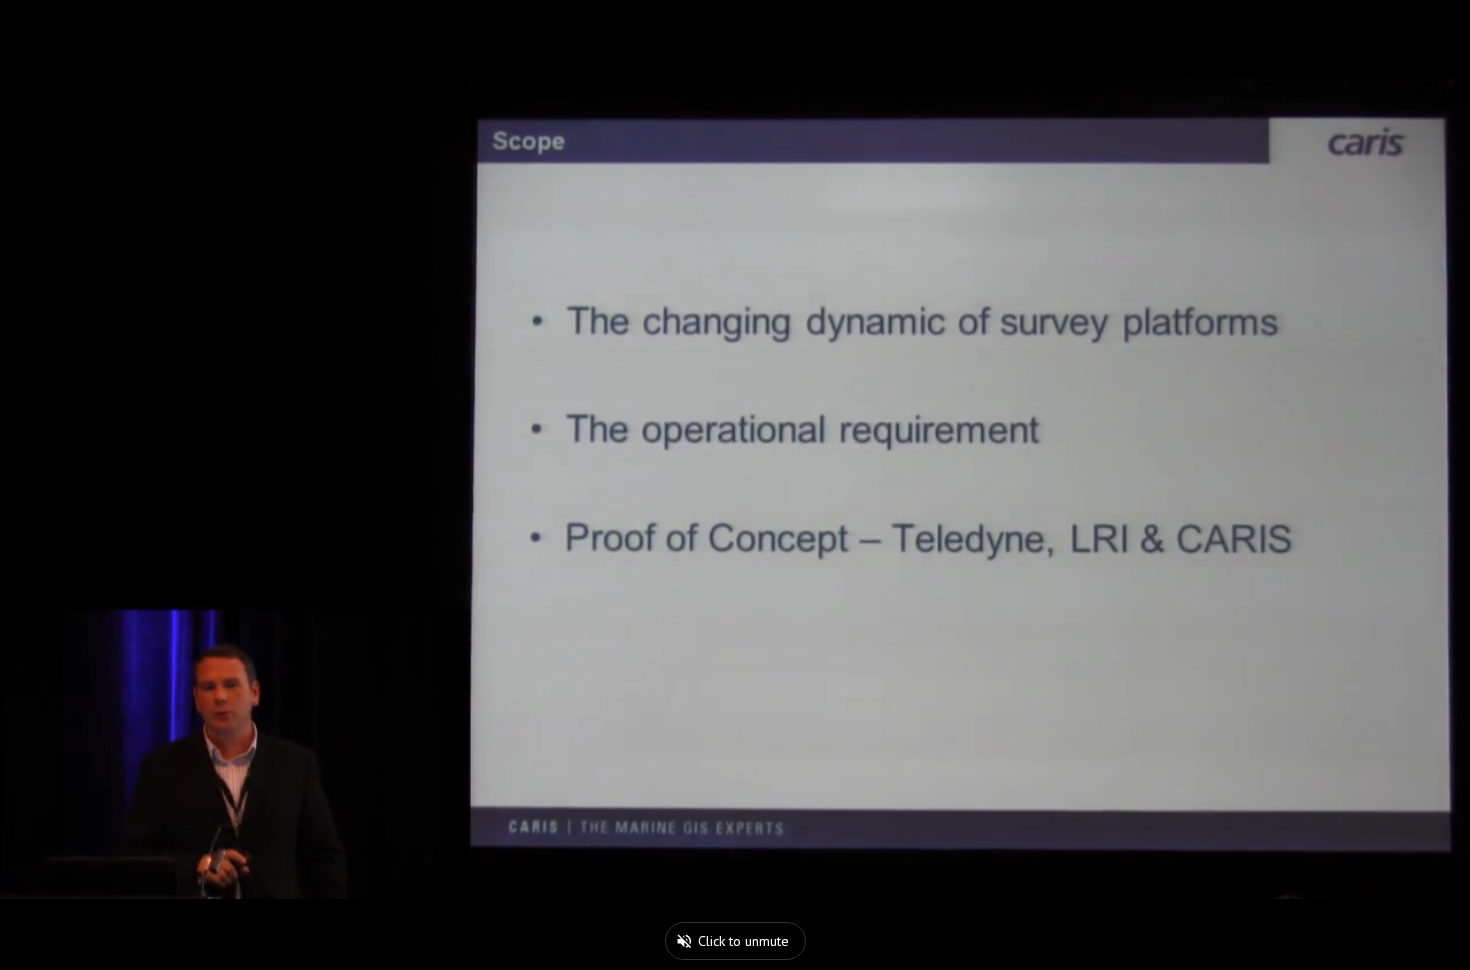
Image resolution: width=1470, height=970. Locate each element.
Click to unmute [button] (743, 941)
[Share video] (1444, 26)
